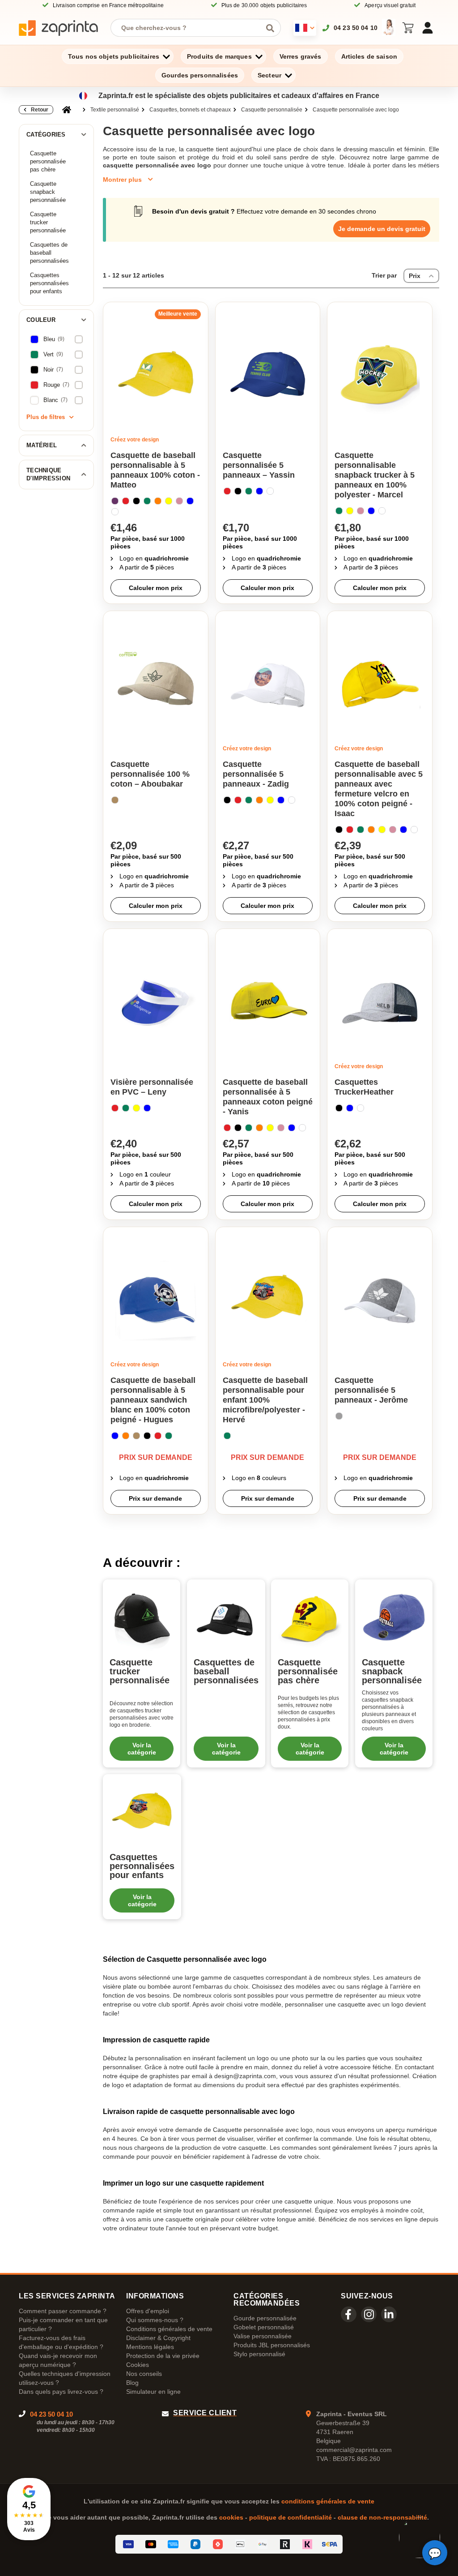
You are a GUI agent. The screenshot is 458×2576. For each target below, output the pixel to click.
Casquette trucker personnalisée (48, 222)
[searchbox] (189, 28)
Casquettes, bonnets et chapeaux (190, 110)
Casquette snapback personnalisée (48, 192)
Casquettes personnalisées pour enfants (49, 283)
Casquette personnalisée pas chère (48, 161)
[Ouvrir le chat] (435, 2553)
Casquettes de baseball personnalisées (49, 253)
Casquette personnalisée (272, 110)
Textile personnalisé (115, 110)
